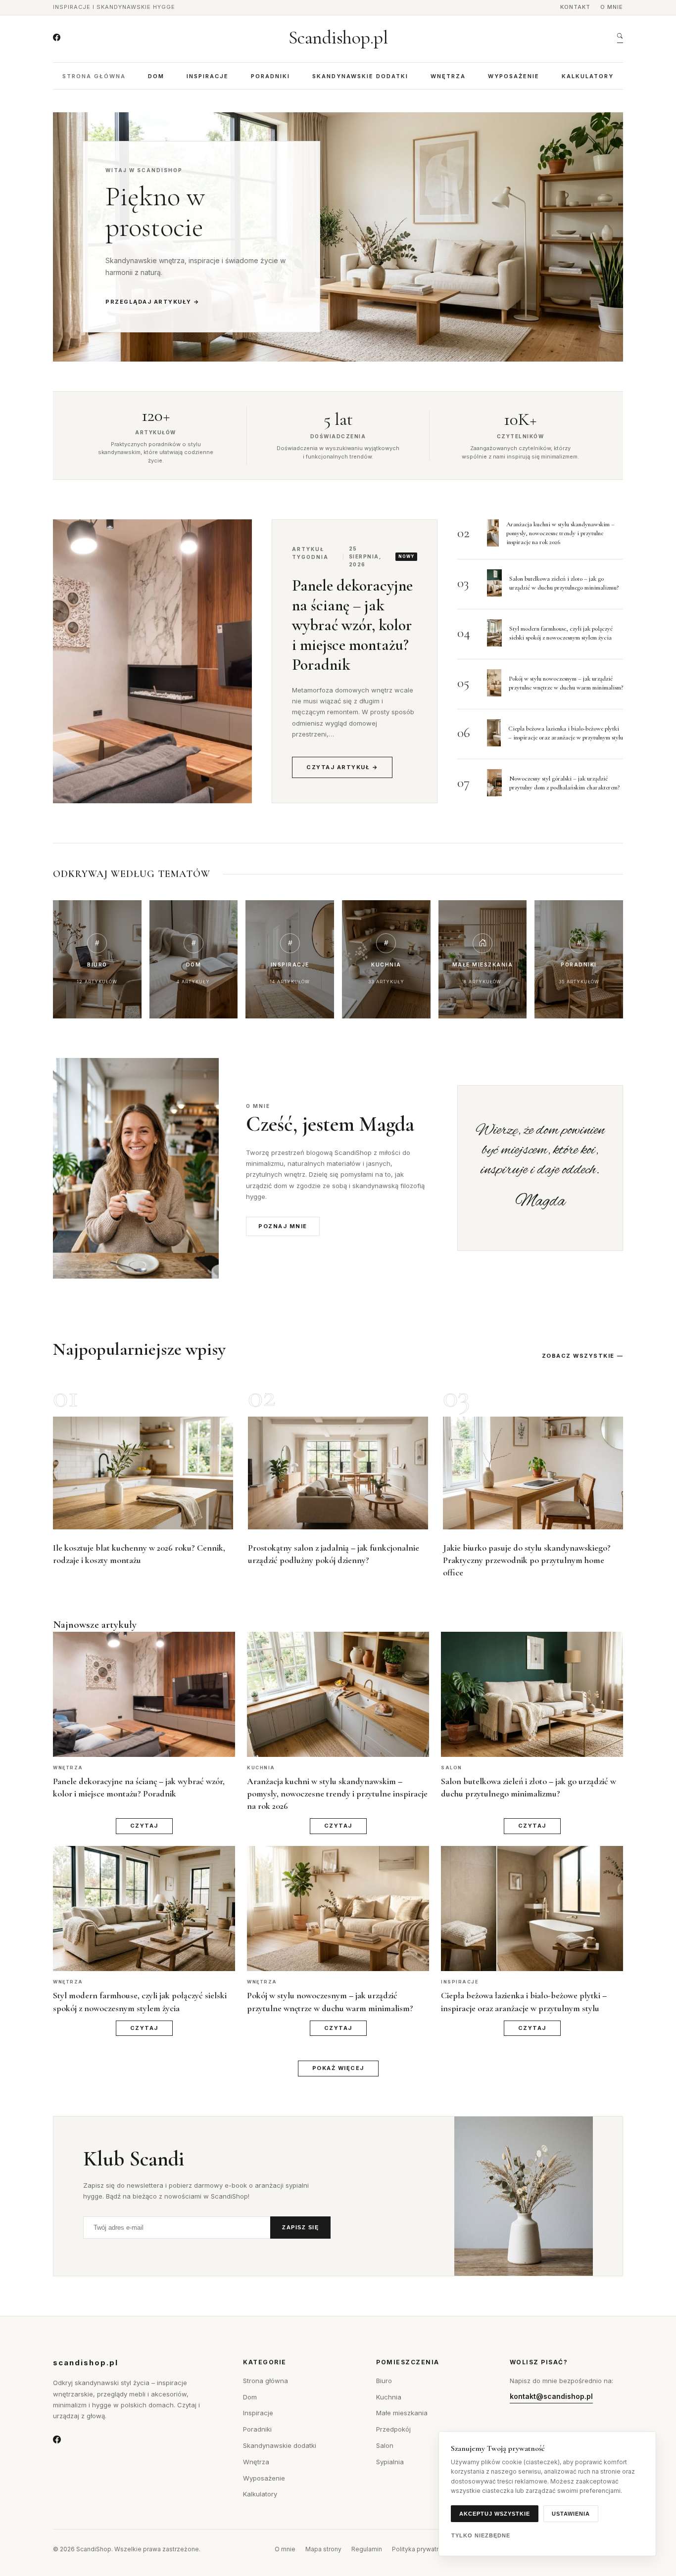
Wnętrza (448, 76)
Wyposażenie (514, 76)
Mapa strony (323, 2549)
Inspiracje (208, 76)
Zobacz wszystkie (578, 1356)
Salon (385, 2445)
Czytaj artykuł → (342, 767)
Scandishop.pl (338, 38)
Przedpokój (393, 2429)
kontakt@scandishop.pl (551, 2396)
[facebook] (57, 38)
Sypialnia (390, 2462)
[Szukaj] (620, 38)
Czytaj (144, 1826)
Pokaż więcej (338, 2068)
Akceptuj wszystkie (495, 2514)
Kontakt (575, 7)
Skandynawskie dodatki (360, 76)
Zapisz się (300, 2227)
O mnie (612, 7)
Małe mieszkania (402, 2413)
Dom (156, 76)
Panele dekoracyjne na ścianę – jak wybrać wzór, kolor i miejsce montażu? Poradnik (352, 625)
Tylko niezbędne (481, 2535)
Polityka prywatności (422, 2549)
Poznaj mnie (283, 1226)
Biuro (384, 2381)
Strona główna (94, 76)
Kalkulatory (588, 76)
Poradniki (270, 76)
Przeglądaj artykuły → (153, 302)
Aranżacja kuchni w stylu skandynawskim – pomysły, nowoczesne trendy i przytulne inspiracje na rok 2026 (560, 533)
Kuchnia (389, 2397)
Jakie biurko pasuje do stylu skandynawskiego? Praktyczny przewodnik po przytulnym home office (527, 1560)
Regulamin (367, 2549)
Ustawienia (571, 2514)
